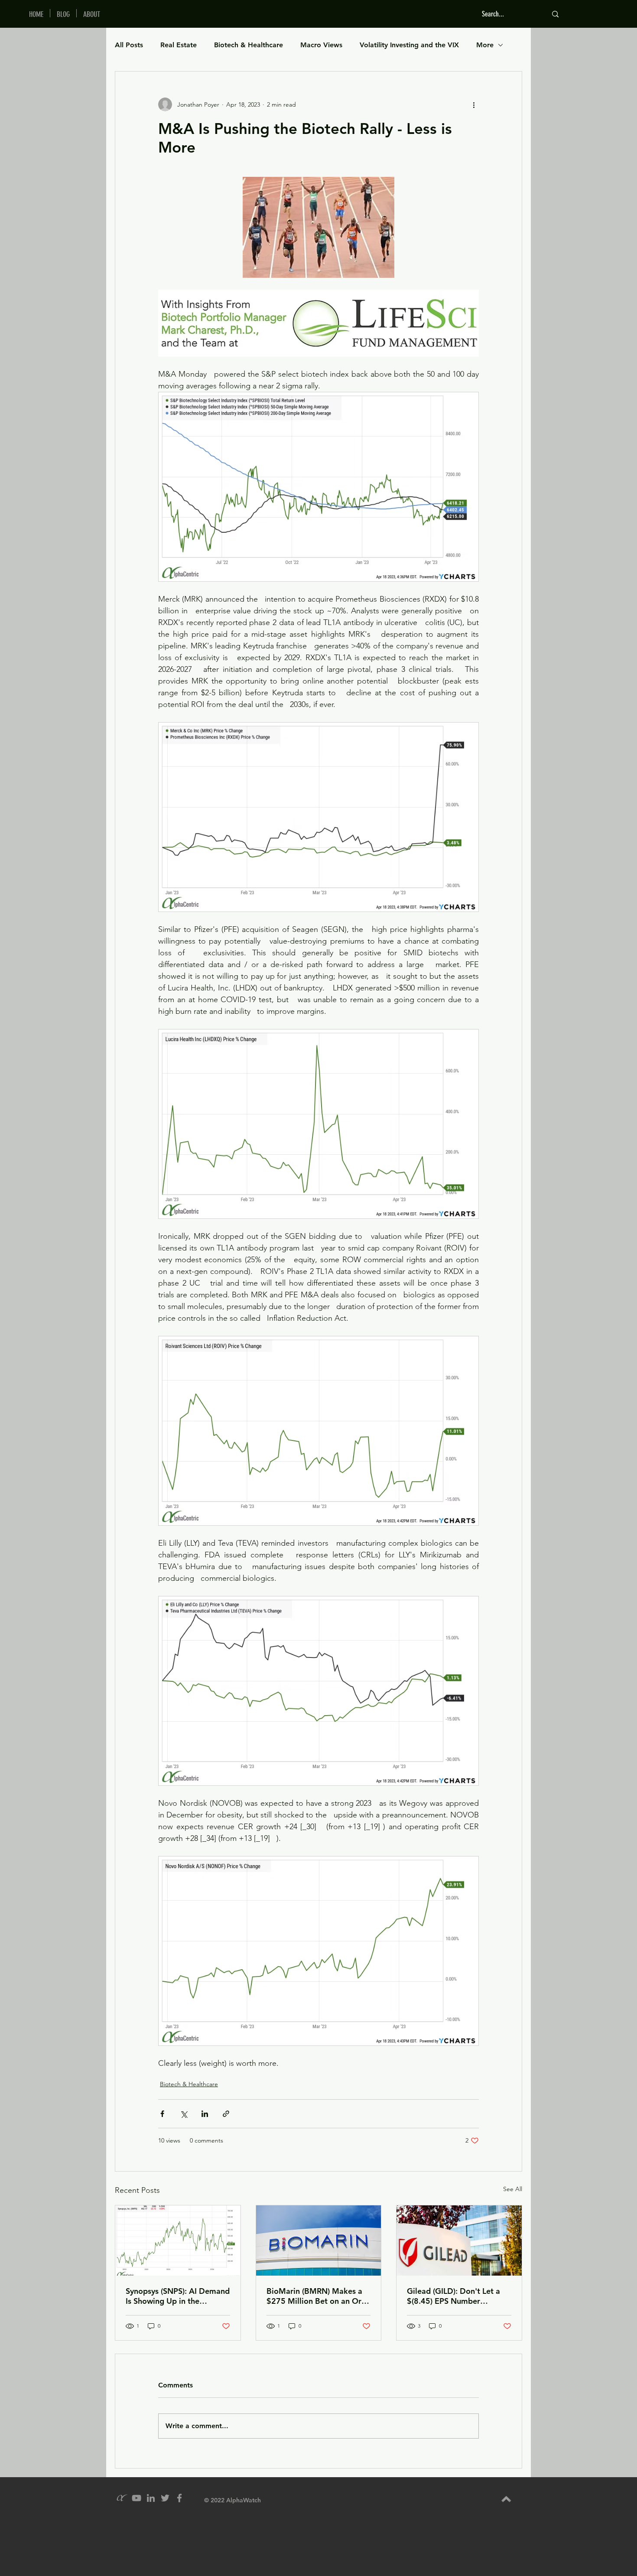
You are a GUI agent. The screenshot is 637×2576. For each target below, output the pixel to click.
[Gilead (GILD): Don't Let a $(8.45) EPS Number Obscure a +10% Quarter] (459, 2241)
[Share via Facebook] (162, 2114)
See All (513, 2189)
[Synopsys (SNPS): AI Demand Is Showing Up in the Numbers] (178, 2241)
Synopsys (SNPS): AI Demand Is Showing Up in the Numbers (178, 2296)
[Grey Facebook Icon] (179, 2498)
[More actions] (474, 104)
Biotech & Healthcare (249, 45)
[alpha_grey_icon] (122, 2498)
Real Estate (179, 45)
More (485, 45)
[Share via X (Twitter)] (184, 2114)
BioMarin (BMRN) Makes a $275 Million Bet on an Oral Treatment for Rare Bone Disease (317, 2296)
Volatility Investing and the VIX (409, 45)
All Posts (129, 45)
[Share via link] (226, 2114)
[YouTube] (136, 2498)
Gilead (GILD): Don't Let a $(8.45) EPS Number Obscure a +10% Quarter (453, 2296)
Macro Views (321, 45)
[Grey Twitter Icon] (165, 2498)
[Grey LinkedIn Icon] (151, 2498)
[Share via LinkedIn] (205, 2114)
